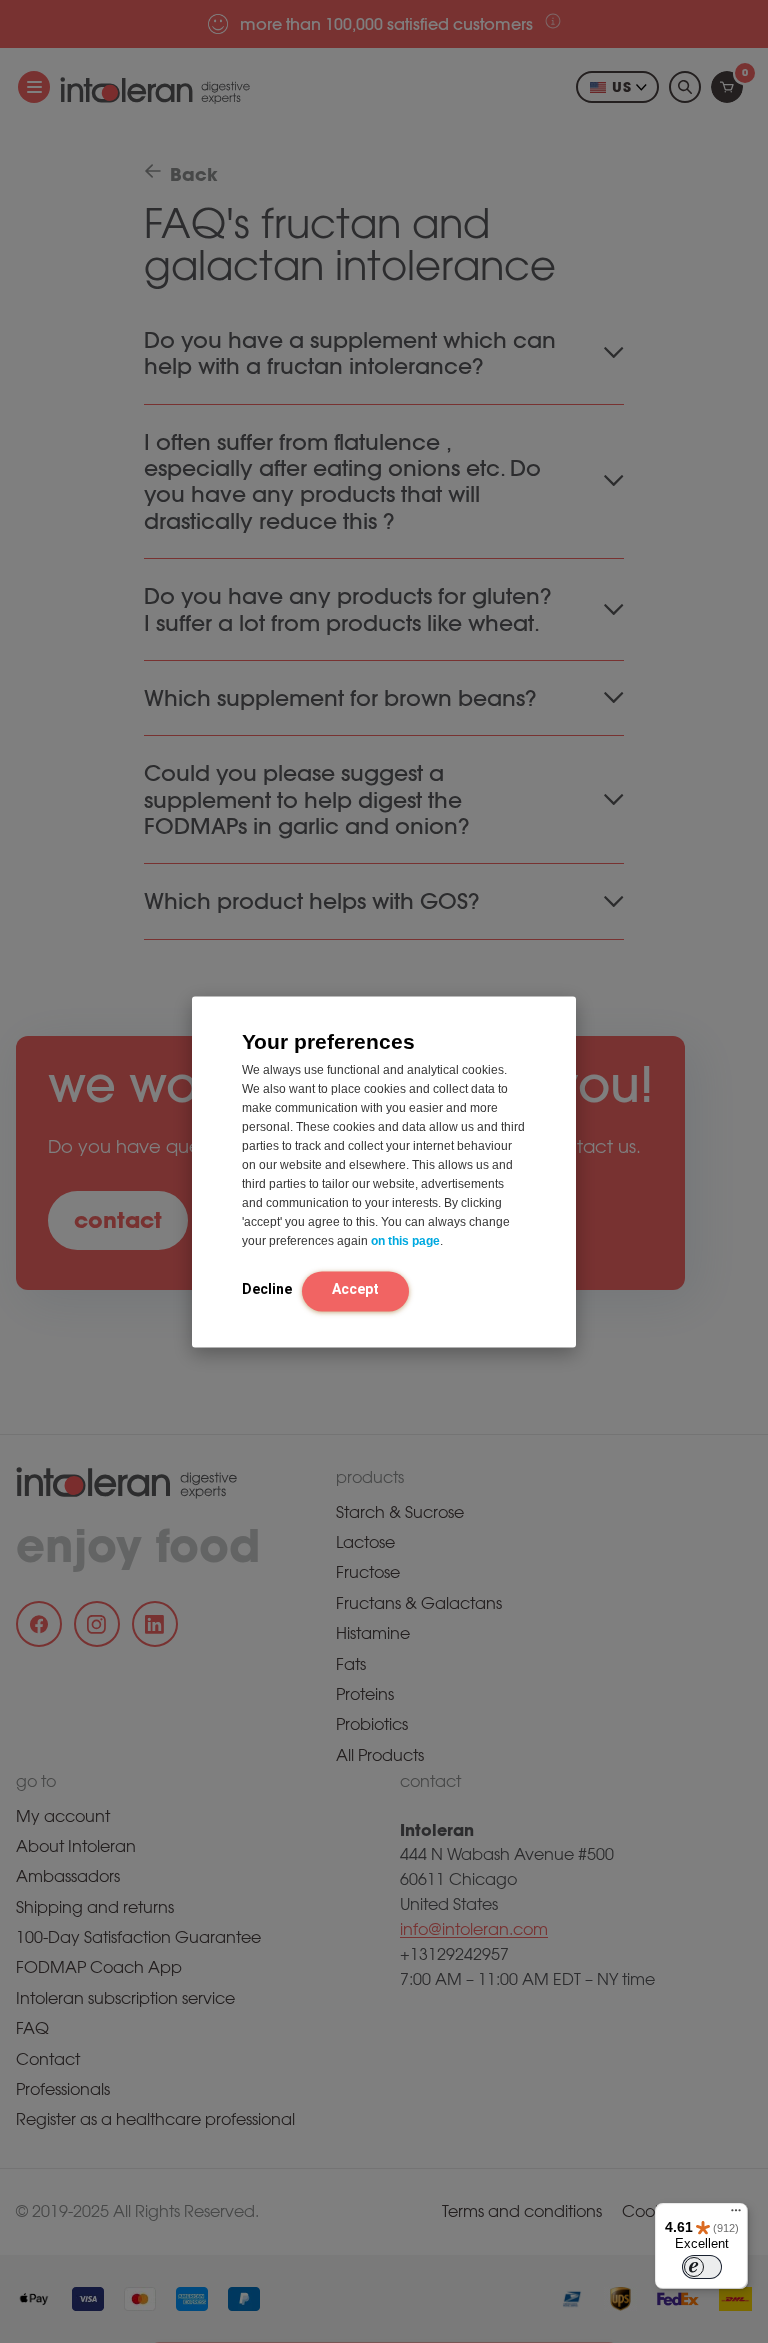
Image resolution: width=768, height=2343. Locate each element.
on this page (405, 1241)
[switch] (702, 2267)
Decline (267, 1289)
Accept (355, 1289)
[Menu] (736, 2215)
